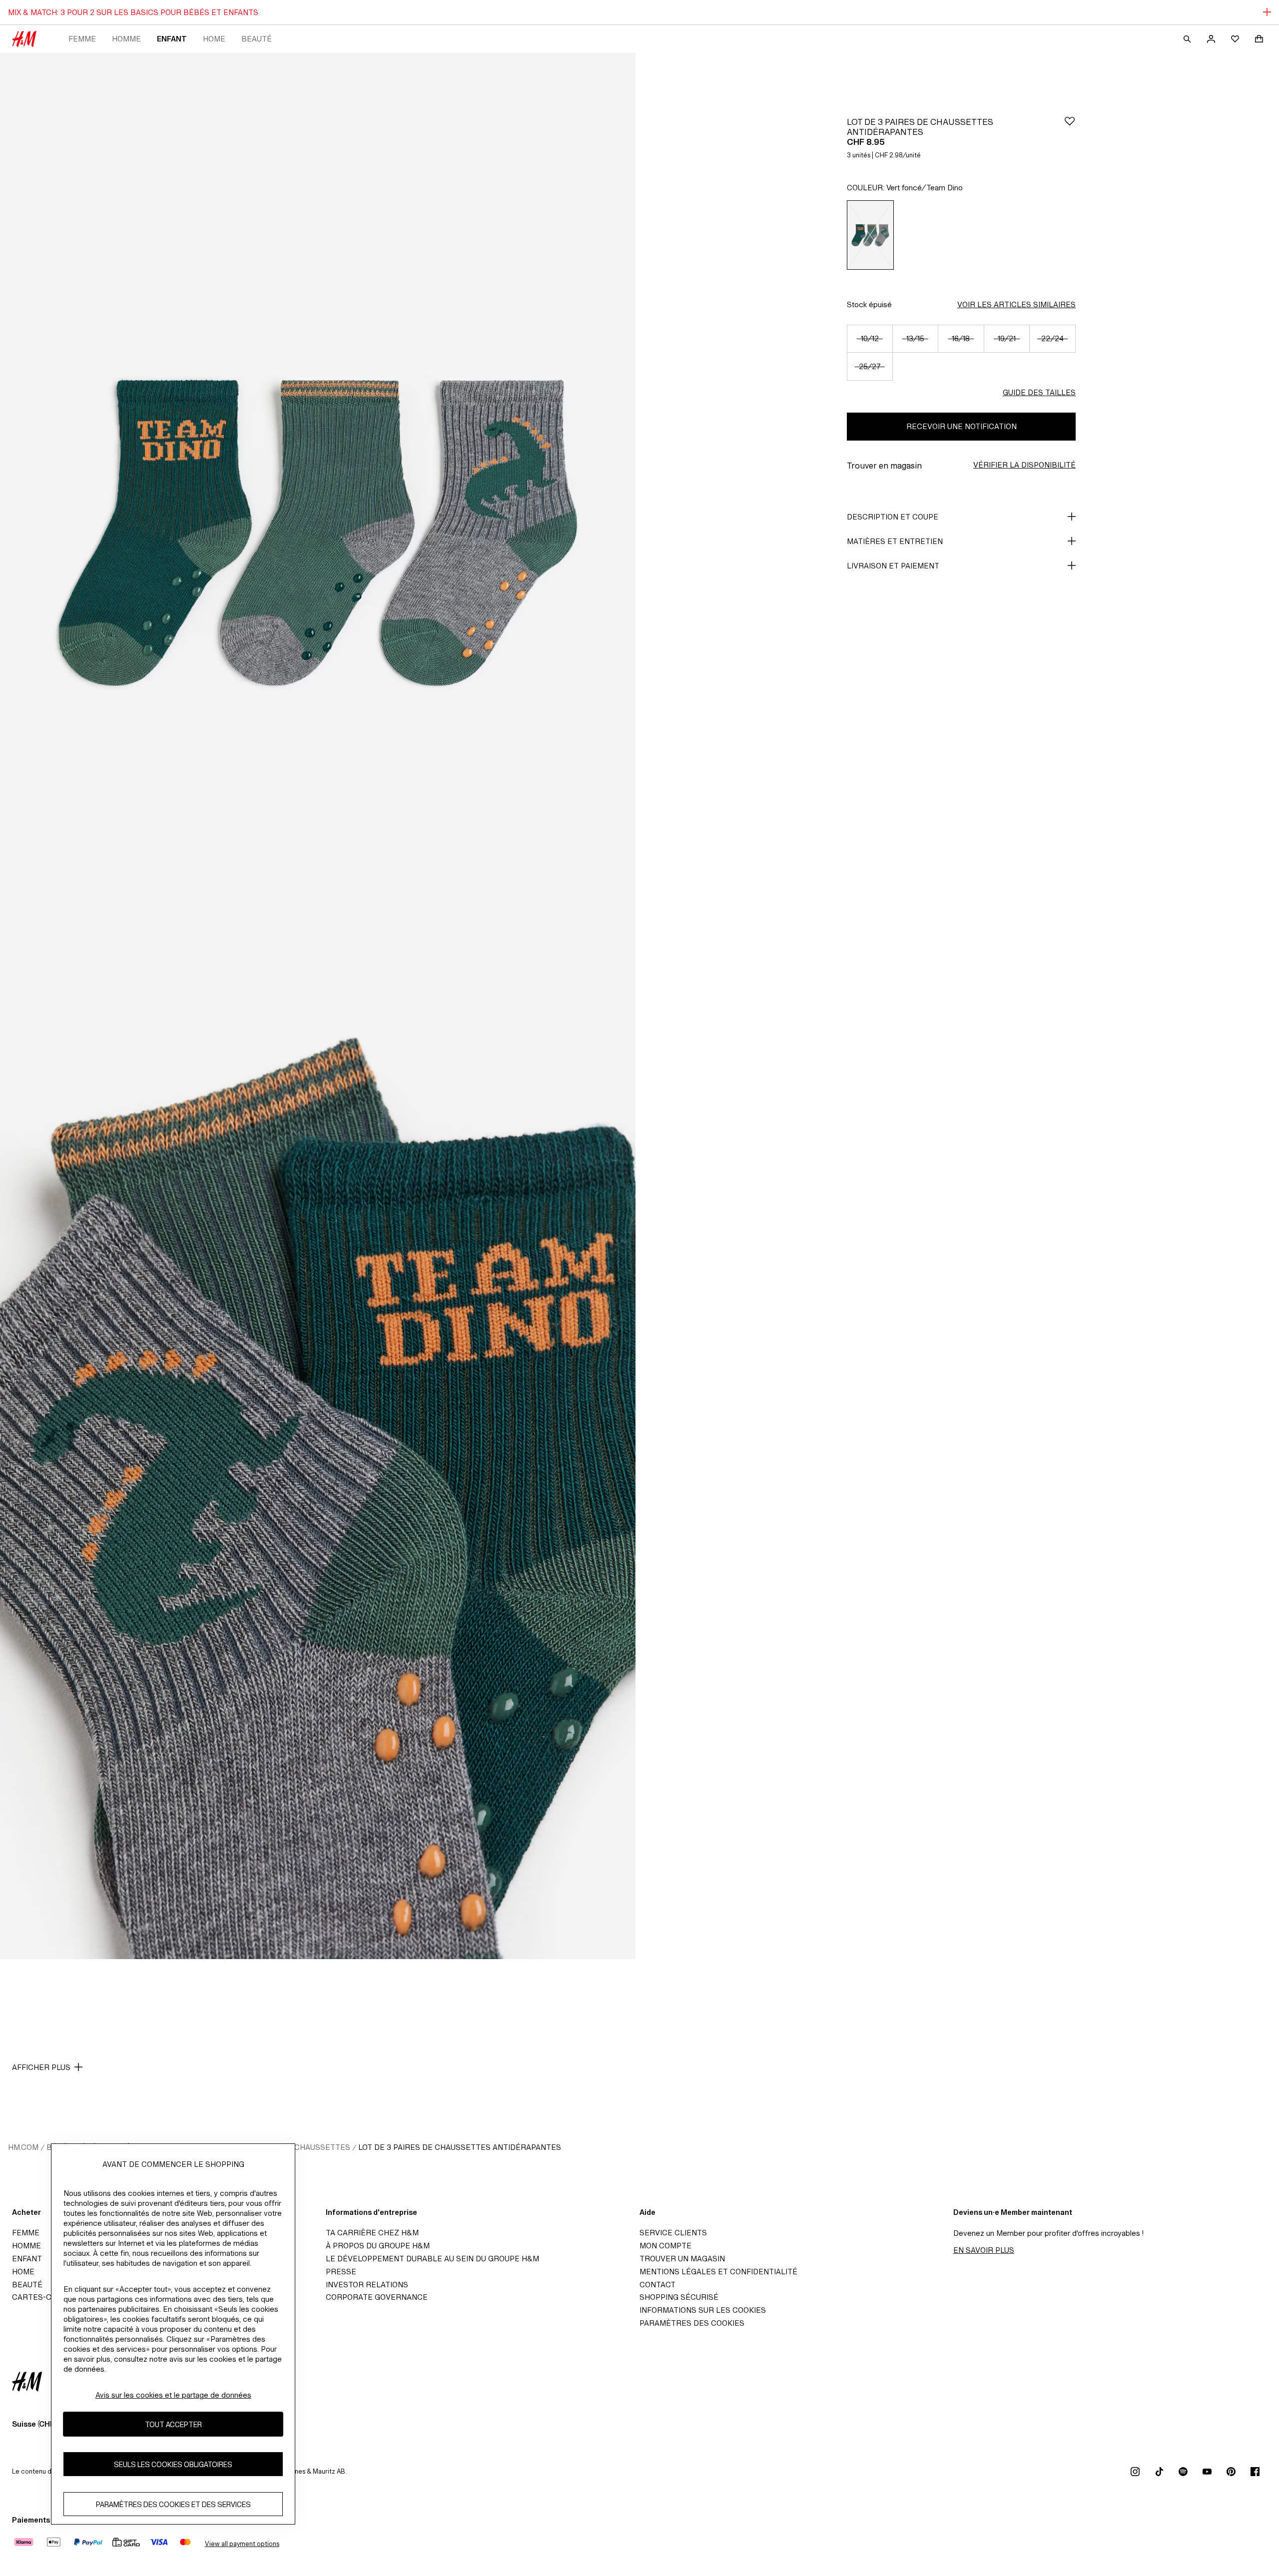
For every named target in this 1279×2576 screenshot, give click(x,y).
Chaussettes (322, 2147)
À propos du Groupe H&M (378, 2246)
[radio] (870, 235)
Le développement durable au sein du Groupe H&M (432, 2259)
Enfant (172, 39)
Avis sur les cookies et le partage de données (173, 2395)
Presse (341, 2272)
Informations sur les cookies (703, 2310)
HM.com (23, 2147)
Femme (82, 39)
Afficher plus (41, 2067)
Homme (126, 39)
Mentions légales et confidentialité (718, 2272)
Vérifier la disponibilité (1024, 465)
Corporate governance (377, 2297)
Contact (657, 2285)
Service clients (673, 2233)
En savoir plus (984, 2250)
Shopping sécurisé (679, 2297)
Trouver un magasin (682, 2259)
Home (214, 39)
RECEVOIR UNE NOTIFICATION (961, 426)
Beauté (257, 39)
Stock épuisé (869, 304)
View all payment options (242, 2544)
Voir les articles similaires (1016, 304)
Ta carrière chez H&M (372, 2233)
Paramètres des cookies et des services (173, 2504)
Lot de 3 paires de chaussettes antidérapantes (460, 2147)
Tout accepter (173, 2424)
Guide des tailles (1039, 392)
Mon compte (665, 2246)
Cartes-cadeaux (47, 2297)
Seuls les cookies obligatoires (173, 2464)
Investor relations (367, 2285)
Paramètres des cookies (692, 2323)
